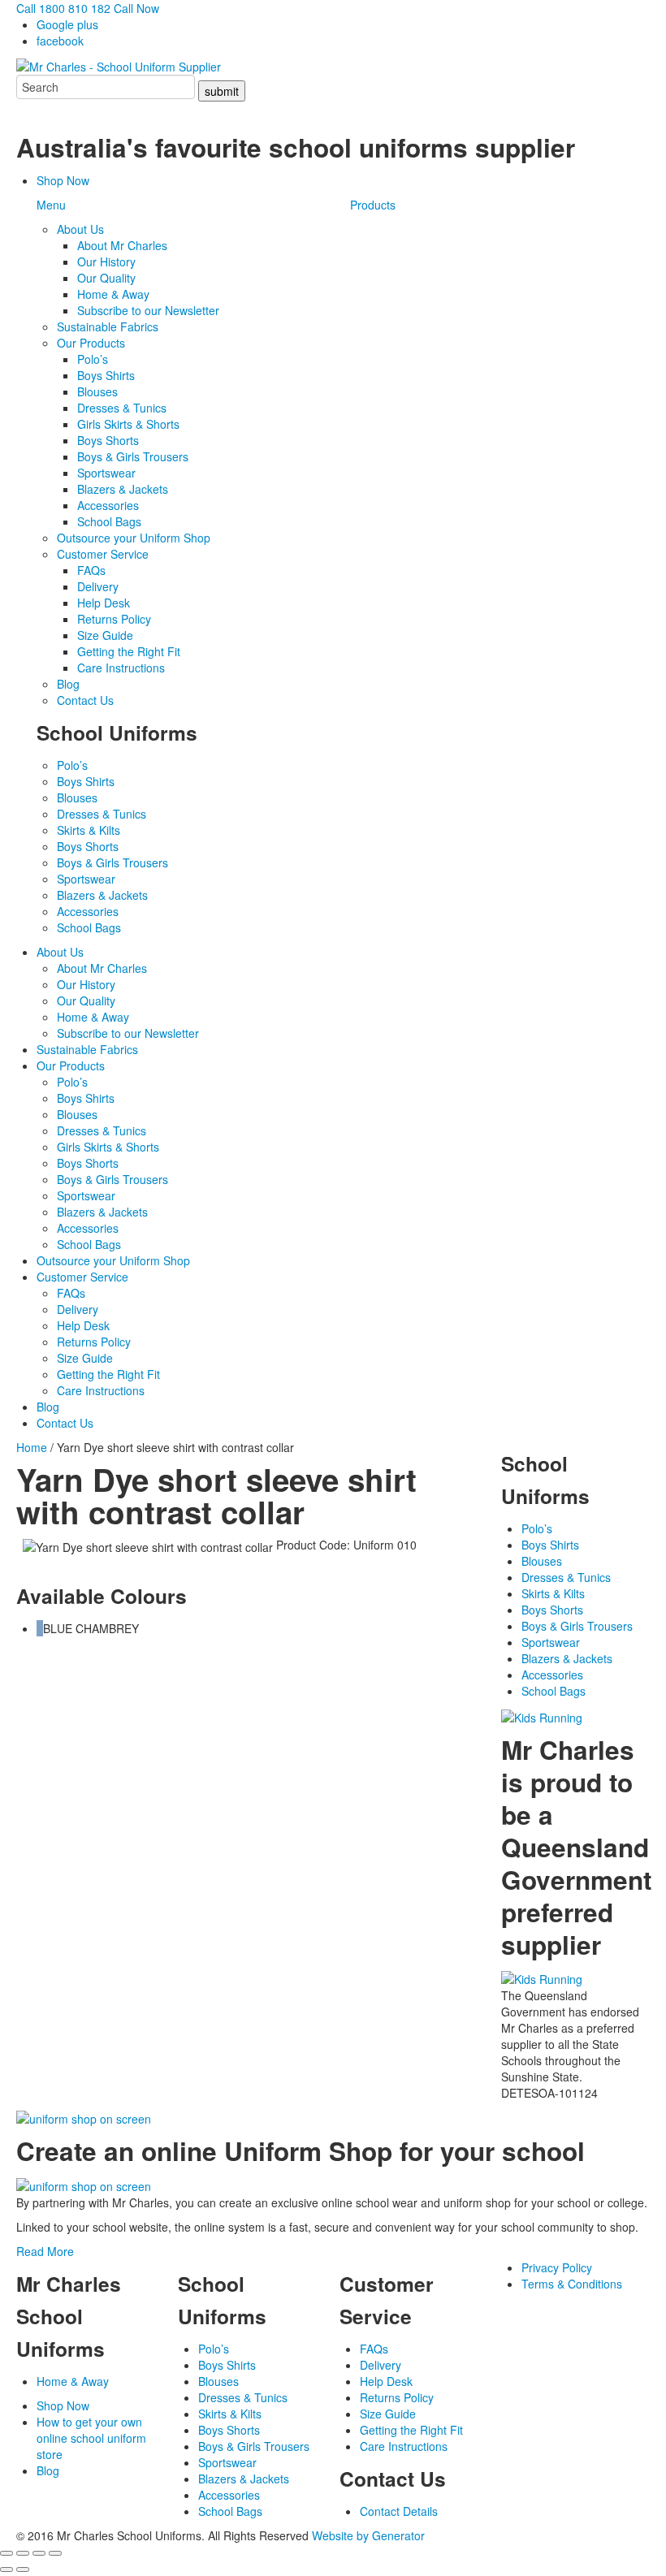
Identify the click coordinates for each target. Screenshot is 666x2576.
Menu (51, 205)
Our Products (91, 343)
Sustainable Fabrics (108, 326)
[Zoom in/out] (6, 2553)
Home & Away (113, 294)
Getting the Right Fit (129, 651)
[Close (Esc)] (55, 2553)
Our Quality (106, 278)
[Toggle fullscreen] (23, 2553)
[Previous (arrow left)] (6, 2570)
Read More (45, 2251)
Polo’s (93, 359)
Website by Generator (368, 2535)
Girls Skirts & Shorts (128, 424)
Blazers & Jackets (123, 489)
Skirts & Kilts (89, 830)
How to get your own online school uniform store (91, 2438)
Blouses (97, 391)
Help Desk (104, 603)
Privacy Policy (557, 2267)
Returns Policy (114, 619)
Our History (106, 261)
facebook (60, 41)
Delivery (98, 586)
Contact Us (85, 700)
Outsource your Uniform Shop (134, 538)
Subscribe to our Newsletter (148, 310)
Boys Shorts (108, 440)
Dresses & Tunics (122, 408)
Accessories (108, 505)
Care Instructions (121, 668)
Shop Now (63, 180)
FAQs (91, 570)
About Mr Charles (122, 245)
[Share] (39, 2553)
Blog (68, 684)
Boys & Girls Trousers (133, 456)
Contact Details (399, 2511)
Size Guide (105, 635)
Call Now (136, 8)
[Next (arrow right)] (23, 2570)
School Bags (109, 521)
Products (373, 205)
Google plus (67, 24)
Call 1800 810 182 (63, 8)
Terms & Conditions (572, 2284)
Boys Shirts (106, 375)
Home (32, 1447)
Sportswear (106, 473)
